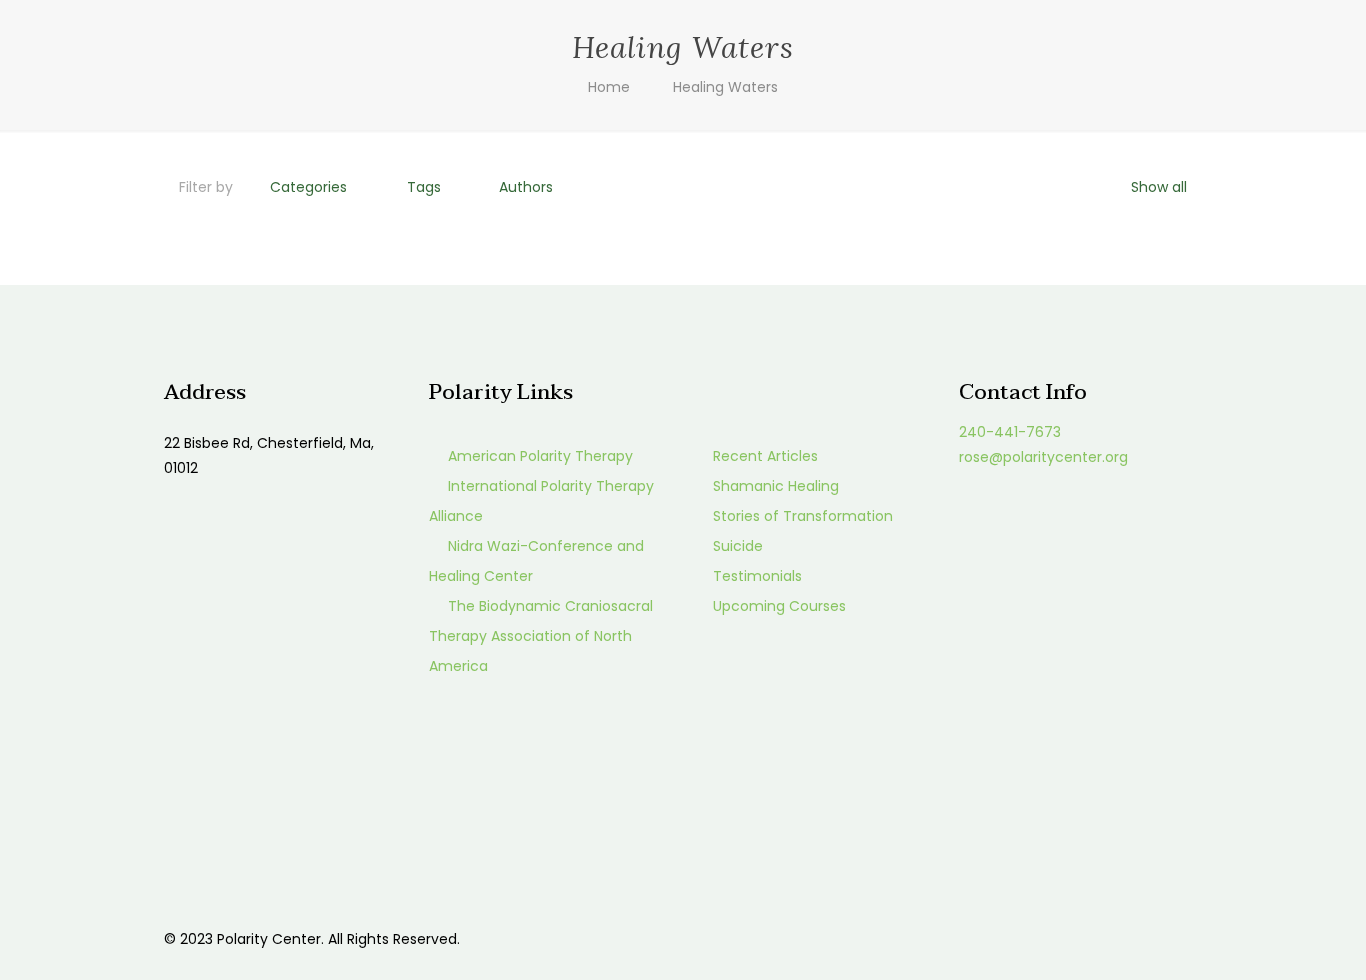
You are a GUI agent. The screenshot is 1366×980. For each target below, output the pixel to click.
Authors (526, 187)
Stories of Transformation (803, 516)
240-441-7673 (1010, 432)
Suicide (738, 546)
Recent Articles (765, 456)
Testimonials (757, 576)
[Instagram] (1129, 938)
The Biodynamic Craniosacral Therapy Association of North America (541, 636)
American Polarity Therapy (540, 456)
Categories (308, 187)
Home (609, 87)
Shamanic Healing (776, 486)
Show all (1159, 187)
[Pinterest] (1102, 938)
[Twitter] (1075, 938)
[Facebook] (1048, 938)
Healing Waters (725, 87)
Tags (424, 187)
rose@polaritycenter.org (1043, 457)
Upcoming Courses (779, 606)
